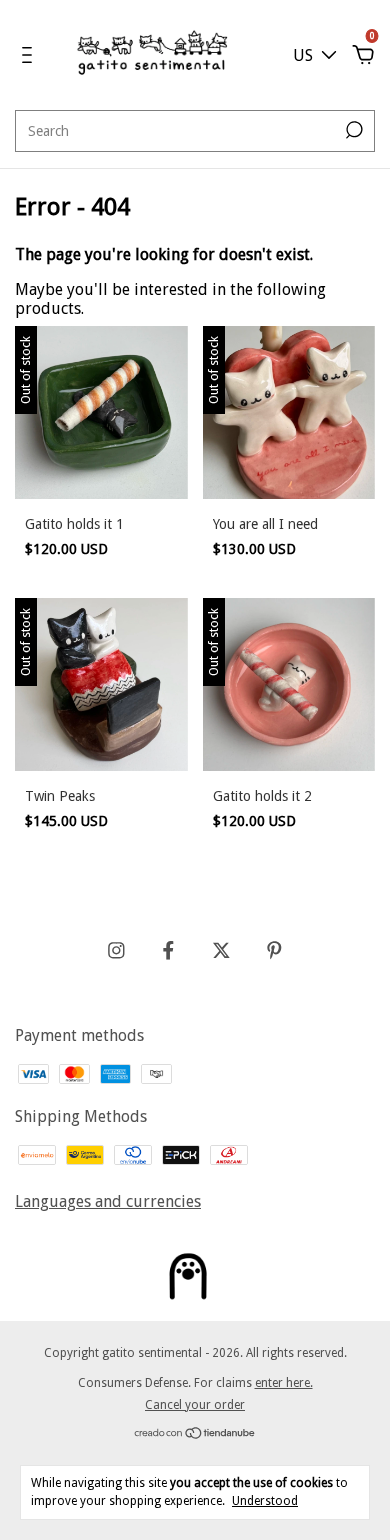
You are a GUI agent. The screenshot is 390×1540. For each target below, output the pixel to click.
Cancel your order (195, 1405)
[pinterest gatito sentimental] (274, 950)
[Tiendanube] (195, 1434)
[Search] (352, 130)
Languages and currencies (108, 1201)
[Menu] (30, 55)
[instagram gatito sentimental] (116, 950)
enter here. (284, 1383)
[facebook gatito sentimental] (168, 950)
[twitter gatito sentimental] (221, 950)
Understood (265, 1501)
